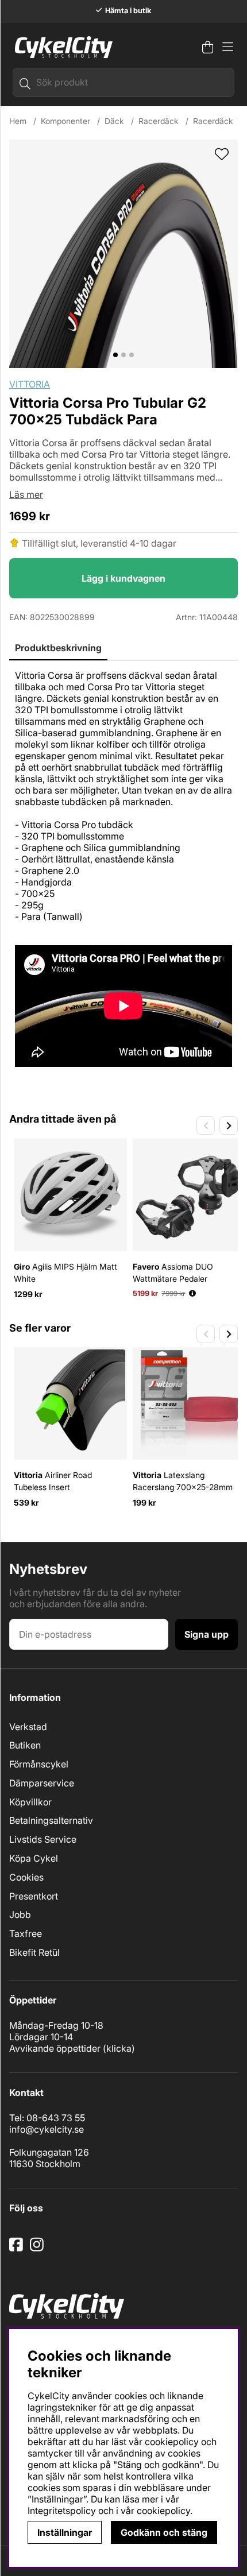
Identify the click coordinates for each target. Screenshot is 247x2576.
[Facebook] (17, 2249)
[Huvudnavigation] (228, 47)
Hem (18, 121)
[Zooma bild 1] (123, 254)
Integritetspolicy (62, 2511)
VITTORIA (30, 384)
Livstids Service (43, 1839)
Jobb (20, 1914)
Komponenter (65, 121)
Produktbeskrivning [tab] (58, 648)
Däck (114, 121)
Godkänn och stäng (164, 2532)
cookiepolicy (163, 2511)
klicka (119, 2048)
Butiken (25, 1745)
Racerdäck (159, 121)
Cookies (26, 1877)
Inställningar (65, 2532)
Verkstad (28, 1727)
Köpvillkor (30, 1802)
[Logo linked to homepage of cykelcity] (61, 47)
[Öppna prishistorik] (192, 1293)
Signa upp (207, 1634)
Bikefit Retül (34, 1952)
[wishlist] (222, 155)
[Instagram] (39, 2249)
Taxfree (26, 1933)
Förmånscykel (39, 1764)
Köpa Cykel (34, 1858)
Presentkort (34, 1896)
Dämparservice (42, 1783)
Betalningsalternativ (51, 1820)
